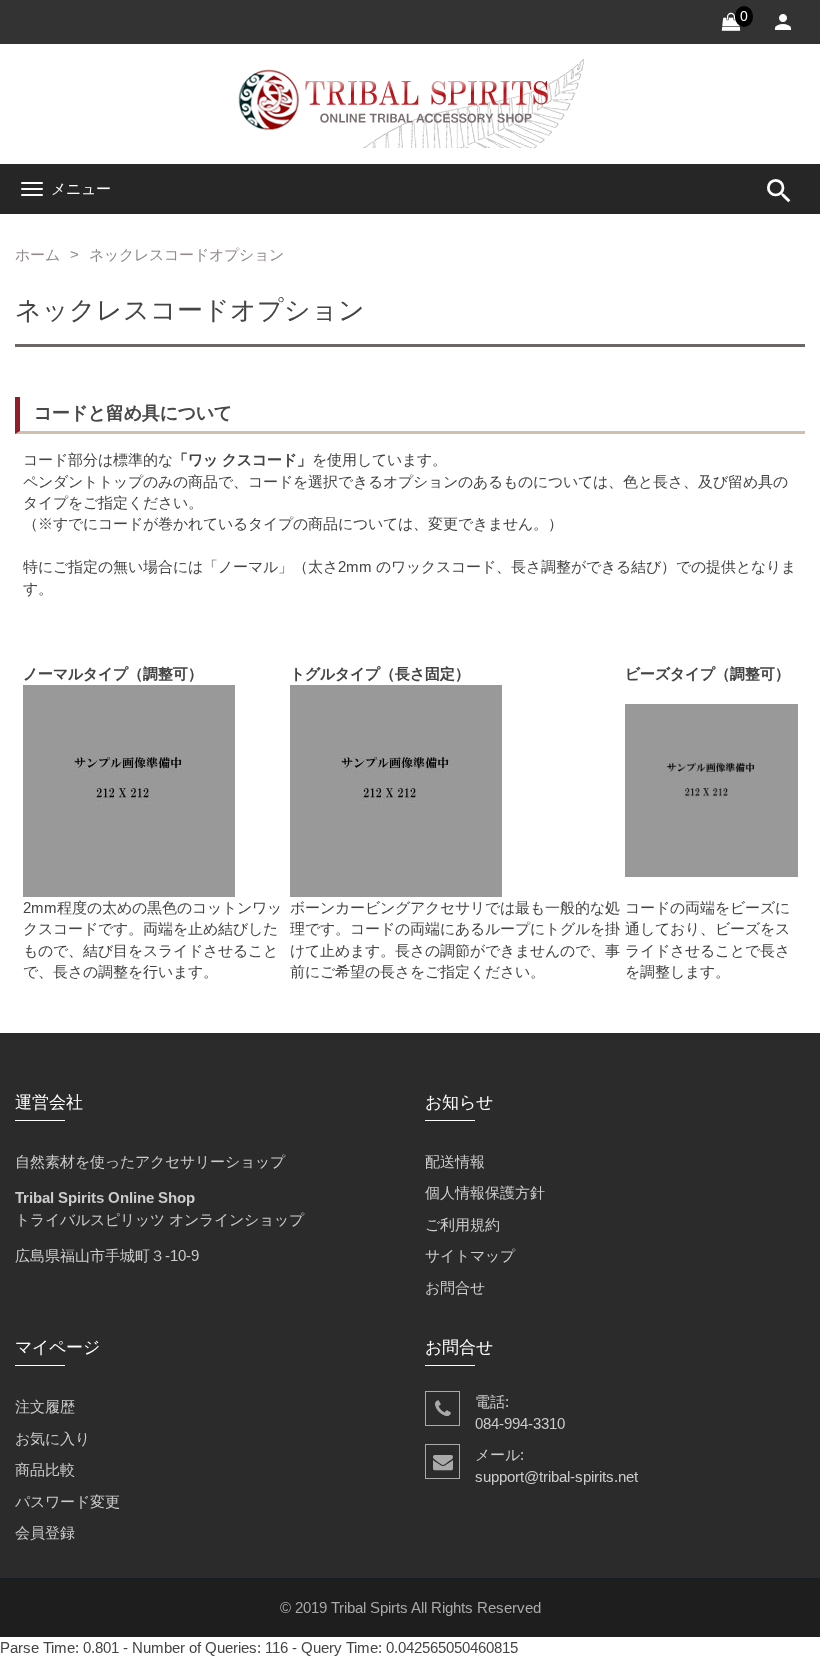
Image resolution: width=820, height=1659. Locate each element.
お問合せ (455, 1287)
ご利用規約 (462, 1224)
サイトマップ (470, 1255)
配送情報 (455, 1161)
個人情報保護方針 (485, 1192)
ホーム (37, 254)
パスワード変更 (67, 1501)
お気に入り (52, 1438)
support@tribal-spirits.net (556, 1476)
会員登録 (45, 1532)
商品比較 (45, 1469)
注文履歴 (45, 1406)
